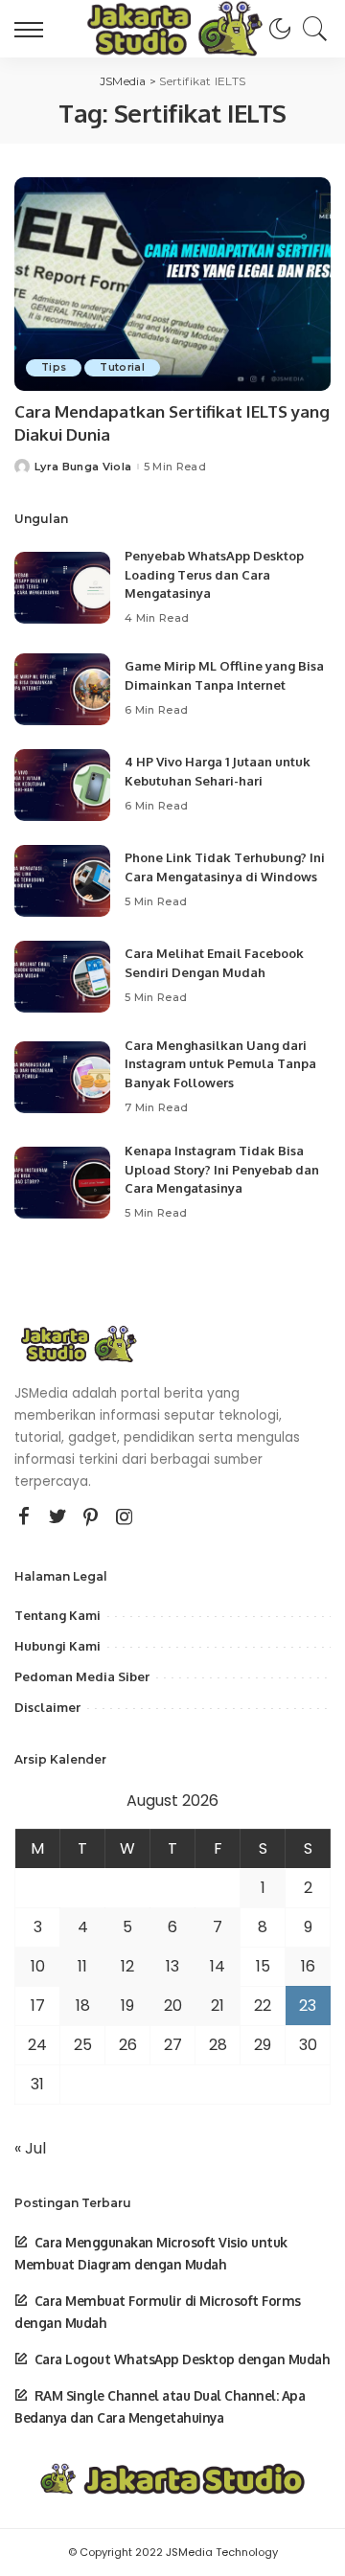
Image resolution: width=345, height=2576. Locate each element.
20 (173, 2006)
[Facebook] (24, 1517)
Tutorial (122, 367)
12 (127, 1966)
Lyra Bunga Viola (83, 467)
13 (172, 1966)
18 (83, 2006)
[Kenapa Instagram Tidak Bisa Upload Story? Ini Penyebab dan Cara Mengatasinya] (62, 1183)
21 (218, 2006)
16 (308, 1966)
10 (38, 1966)
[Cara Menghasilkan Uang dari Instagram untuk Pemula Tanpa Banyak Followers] (62, 1077)
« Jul (30, 2148)
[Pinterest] (91, 1517)
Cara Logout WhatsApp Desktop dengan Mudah (182, 2359)
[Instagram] (125, 1517)
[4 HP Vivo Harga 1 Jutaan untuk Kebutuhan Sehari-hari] (62, 785)
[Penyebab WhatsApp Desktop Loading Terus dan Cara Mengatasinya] (62, 588)
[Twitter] (57, 1517)
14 (218, 1966)
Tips (54, 367)
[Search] (310, 29)
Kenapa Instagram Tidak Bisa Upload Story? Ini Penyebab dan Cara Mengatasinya (222, 1169)
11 (82, 1966)
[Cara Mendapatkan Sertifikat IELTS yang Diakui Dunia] (172, 284)
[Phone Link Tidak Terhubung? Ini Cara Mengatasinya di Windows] (62, 881)
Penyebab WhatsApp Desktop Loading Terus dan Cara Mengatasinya (214, 574)
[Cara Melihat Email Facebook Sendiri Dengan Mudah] (62, 977)
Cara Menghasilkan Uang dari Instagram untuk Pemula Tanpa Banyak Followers (220, 1064)
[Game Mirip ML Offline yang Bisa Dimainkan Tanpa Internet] (62, 689)
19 (127, 2006)
